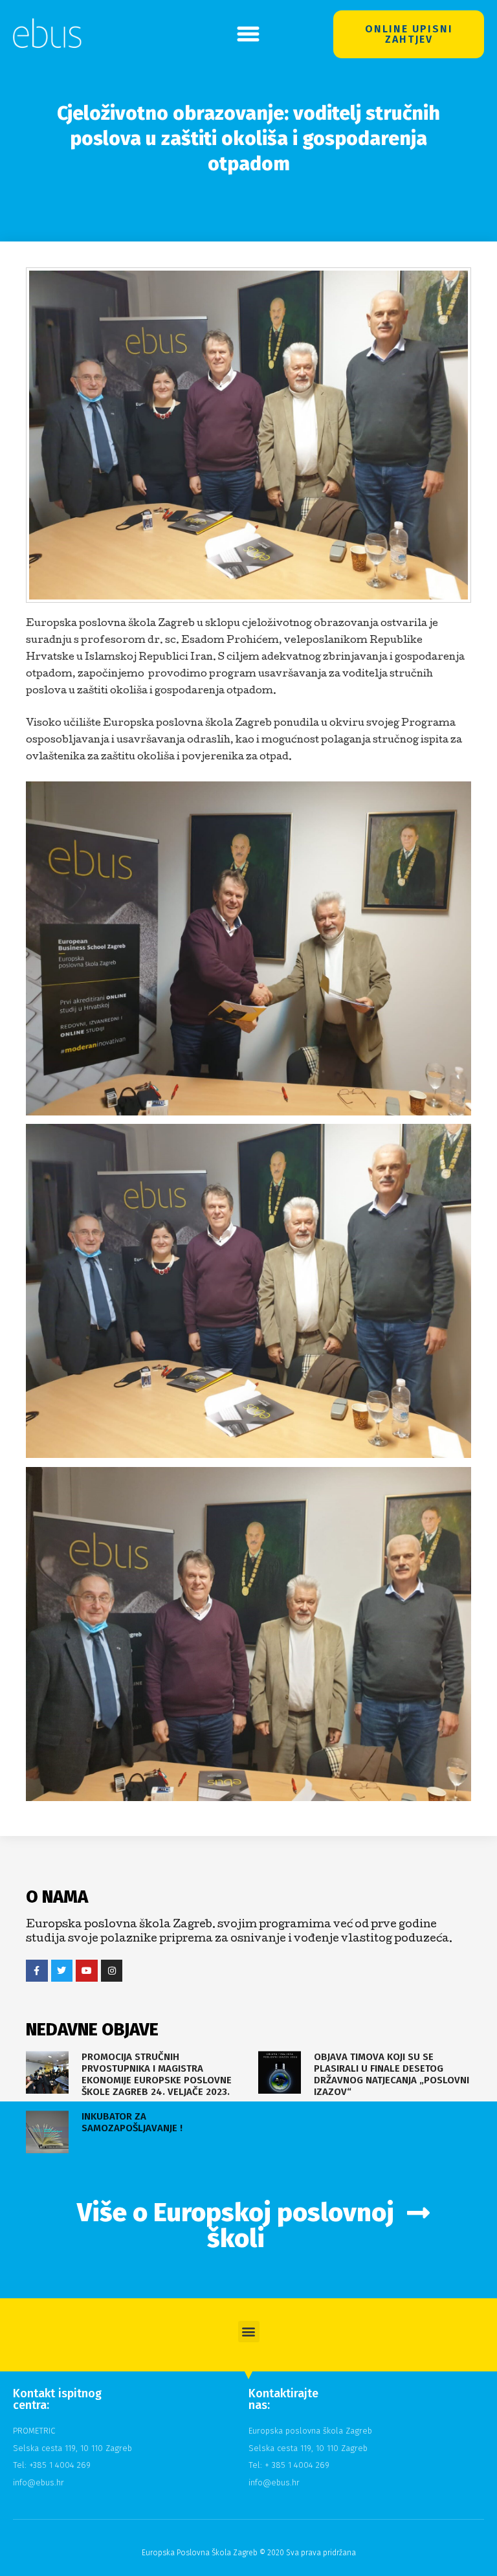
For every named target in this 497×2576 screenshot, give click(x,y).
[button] (248, 34)
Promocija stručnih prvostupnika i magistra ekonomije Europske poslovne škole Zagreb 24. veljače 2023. (157, 2074)
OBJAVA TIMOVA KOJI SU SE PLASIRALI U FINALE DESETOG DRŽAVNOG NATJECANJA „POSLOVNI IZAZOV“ (392, 2074)
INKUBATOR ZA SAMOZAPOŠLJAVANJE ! (132, 2122)
